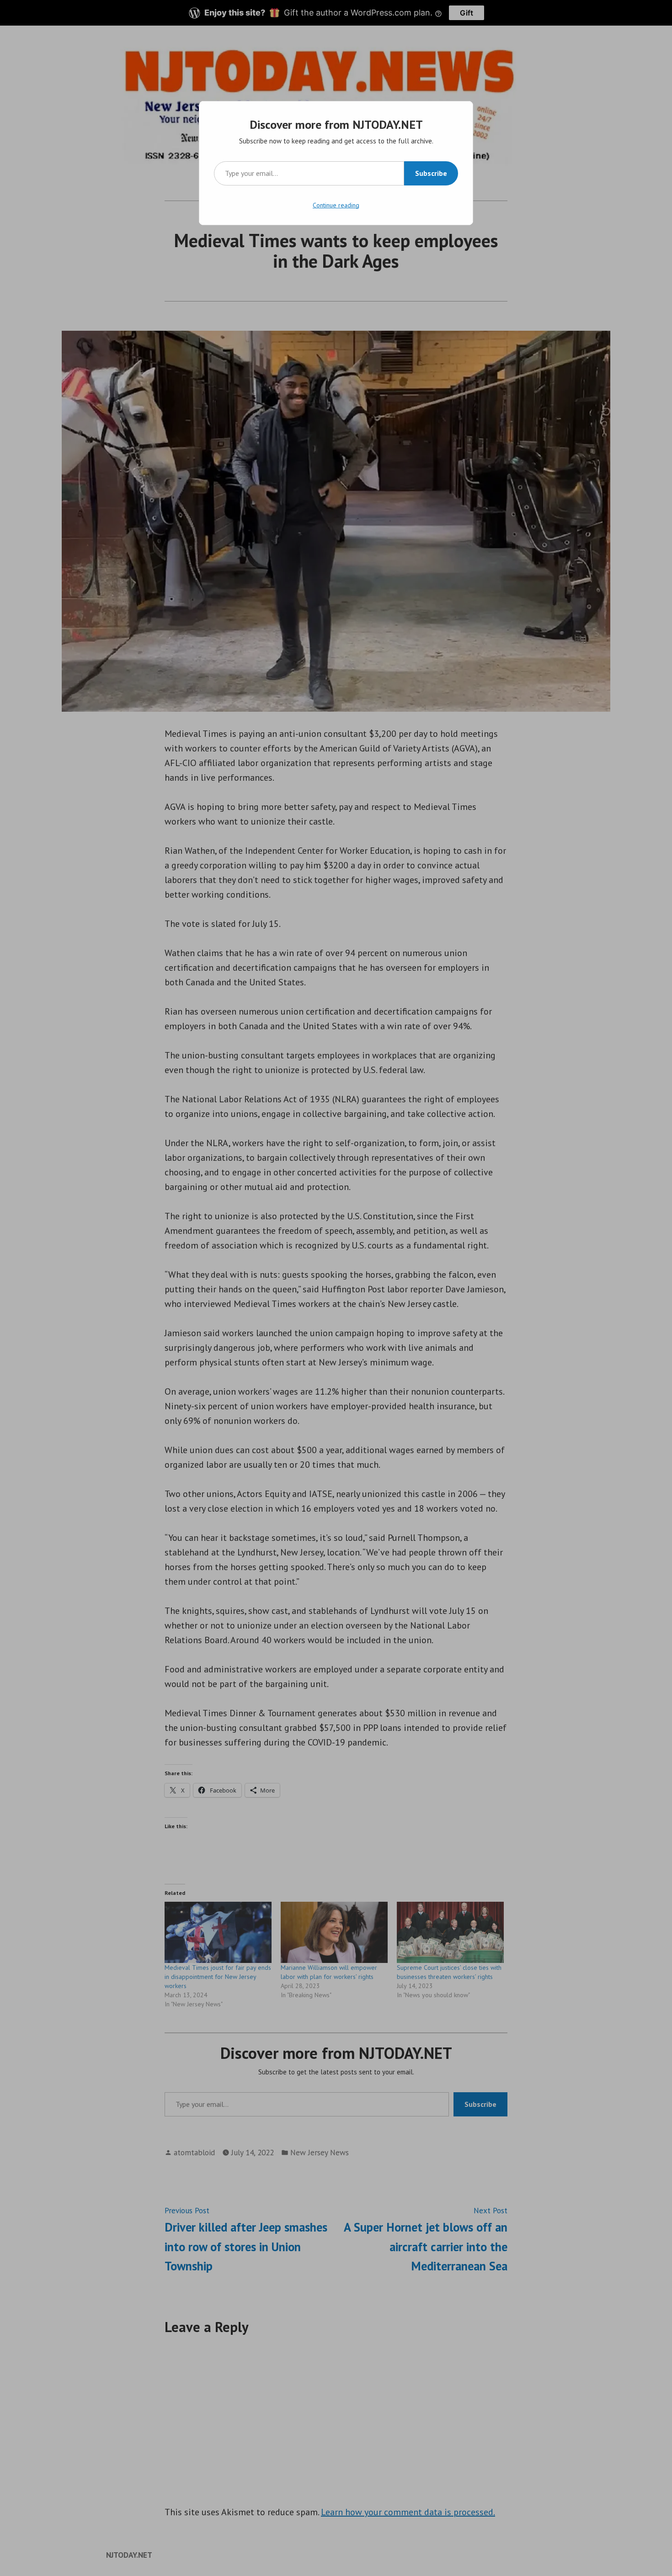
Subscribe (431, 173)
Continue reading (336, 205)
